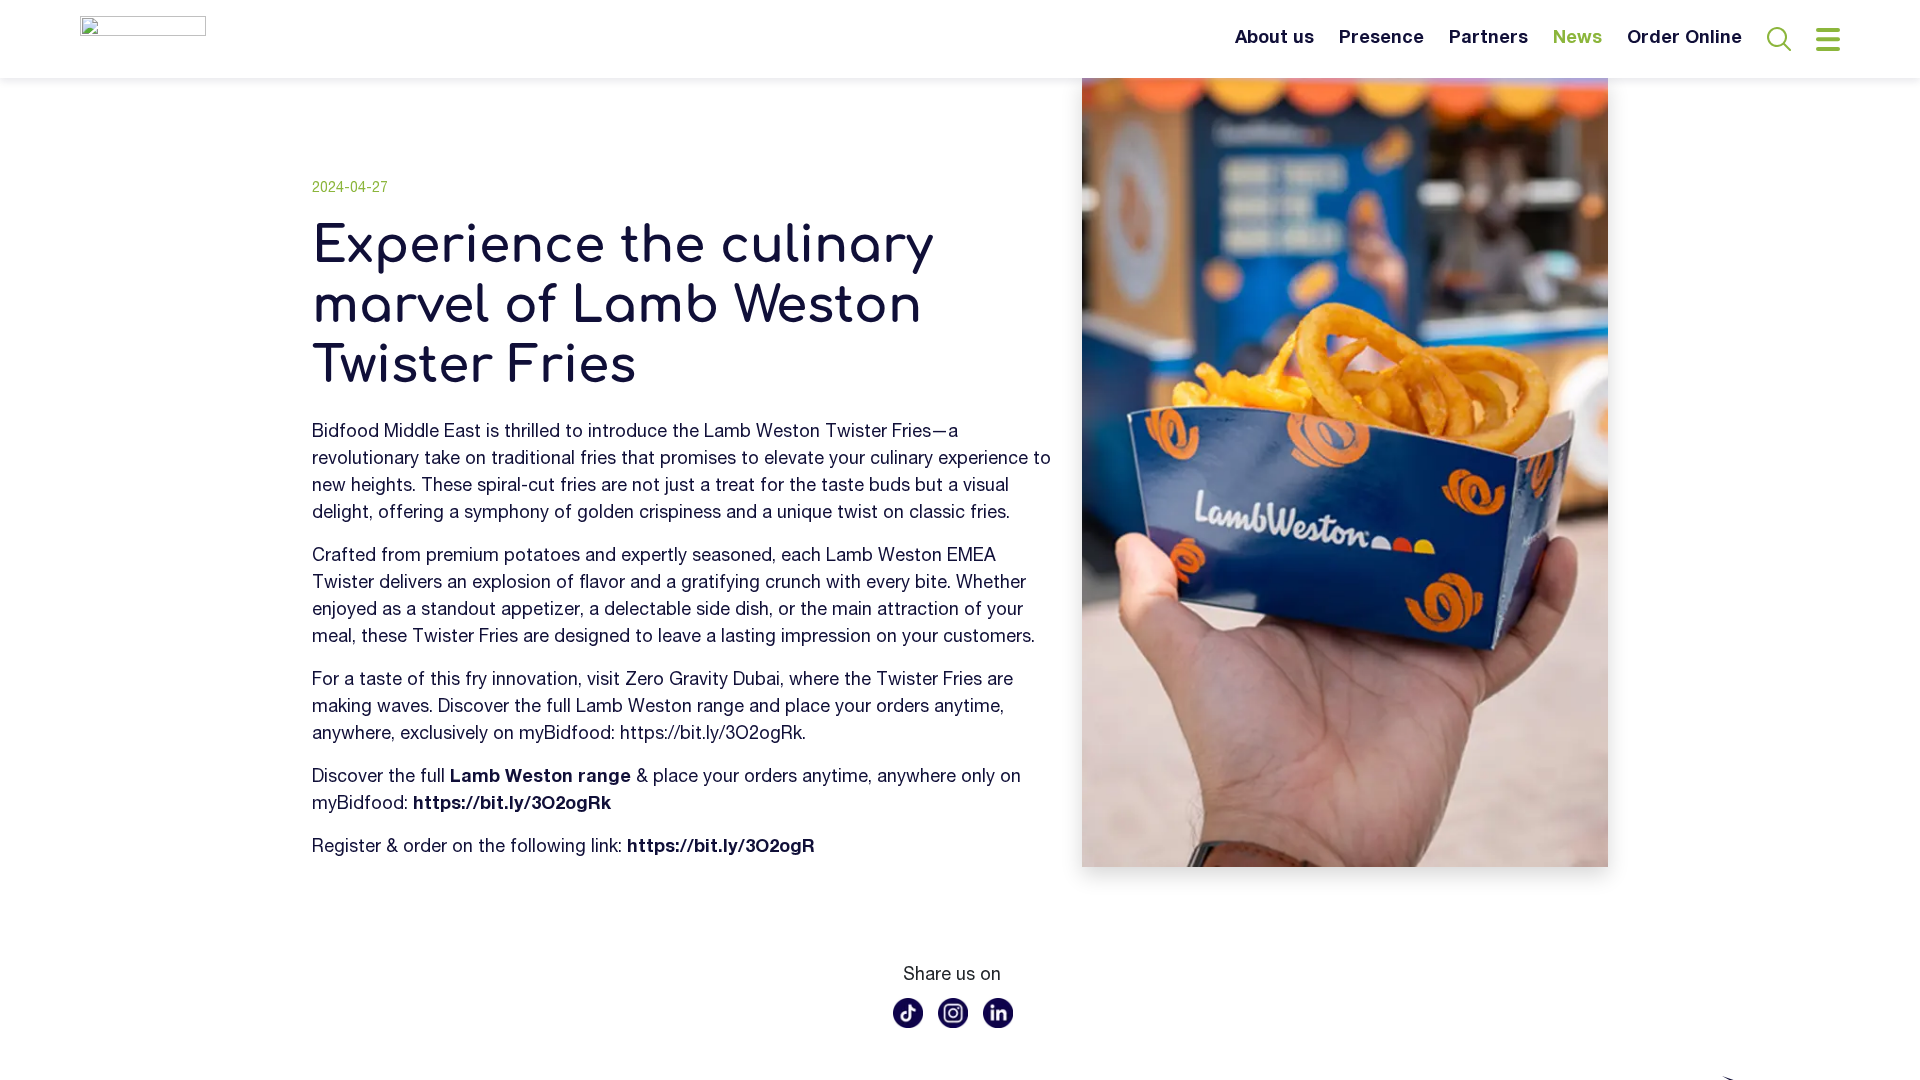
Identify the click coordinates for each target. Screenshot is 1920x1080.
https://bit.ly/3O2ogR (721, 848)
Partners (1488, 39)
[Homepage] (143, 39)
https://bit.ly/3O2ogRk (711, 735)
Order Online (1684, 39)
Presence (1381, 39)
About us (1274, 39)
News (1577, 39)
